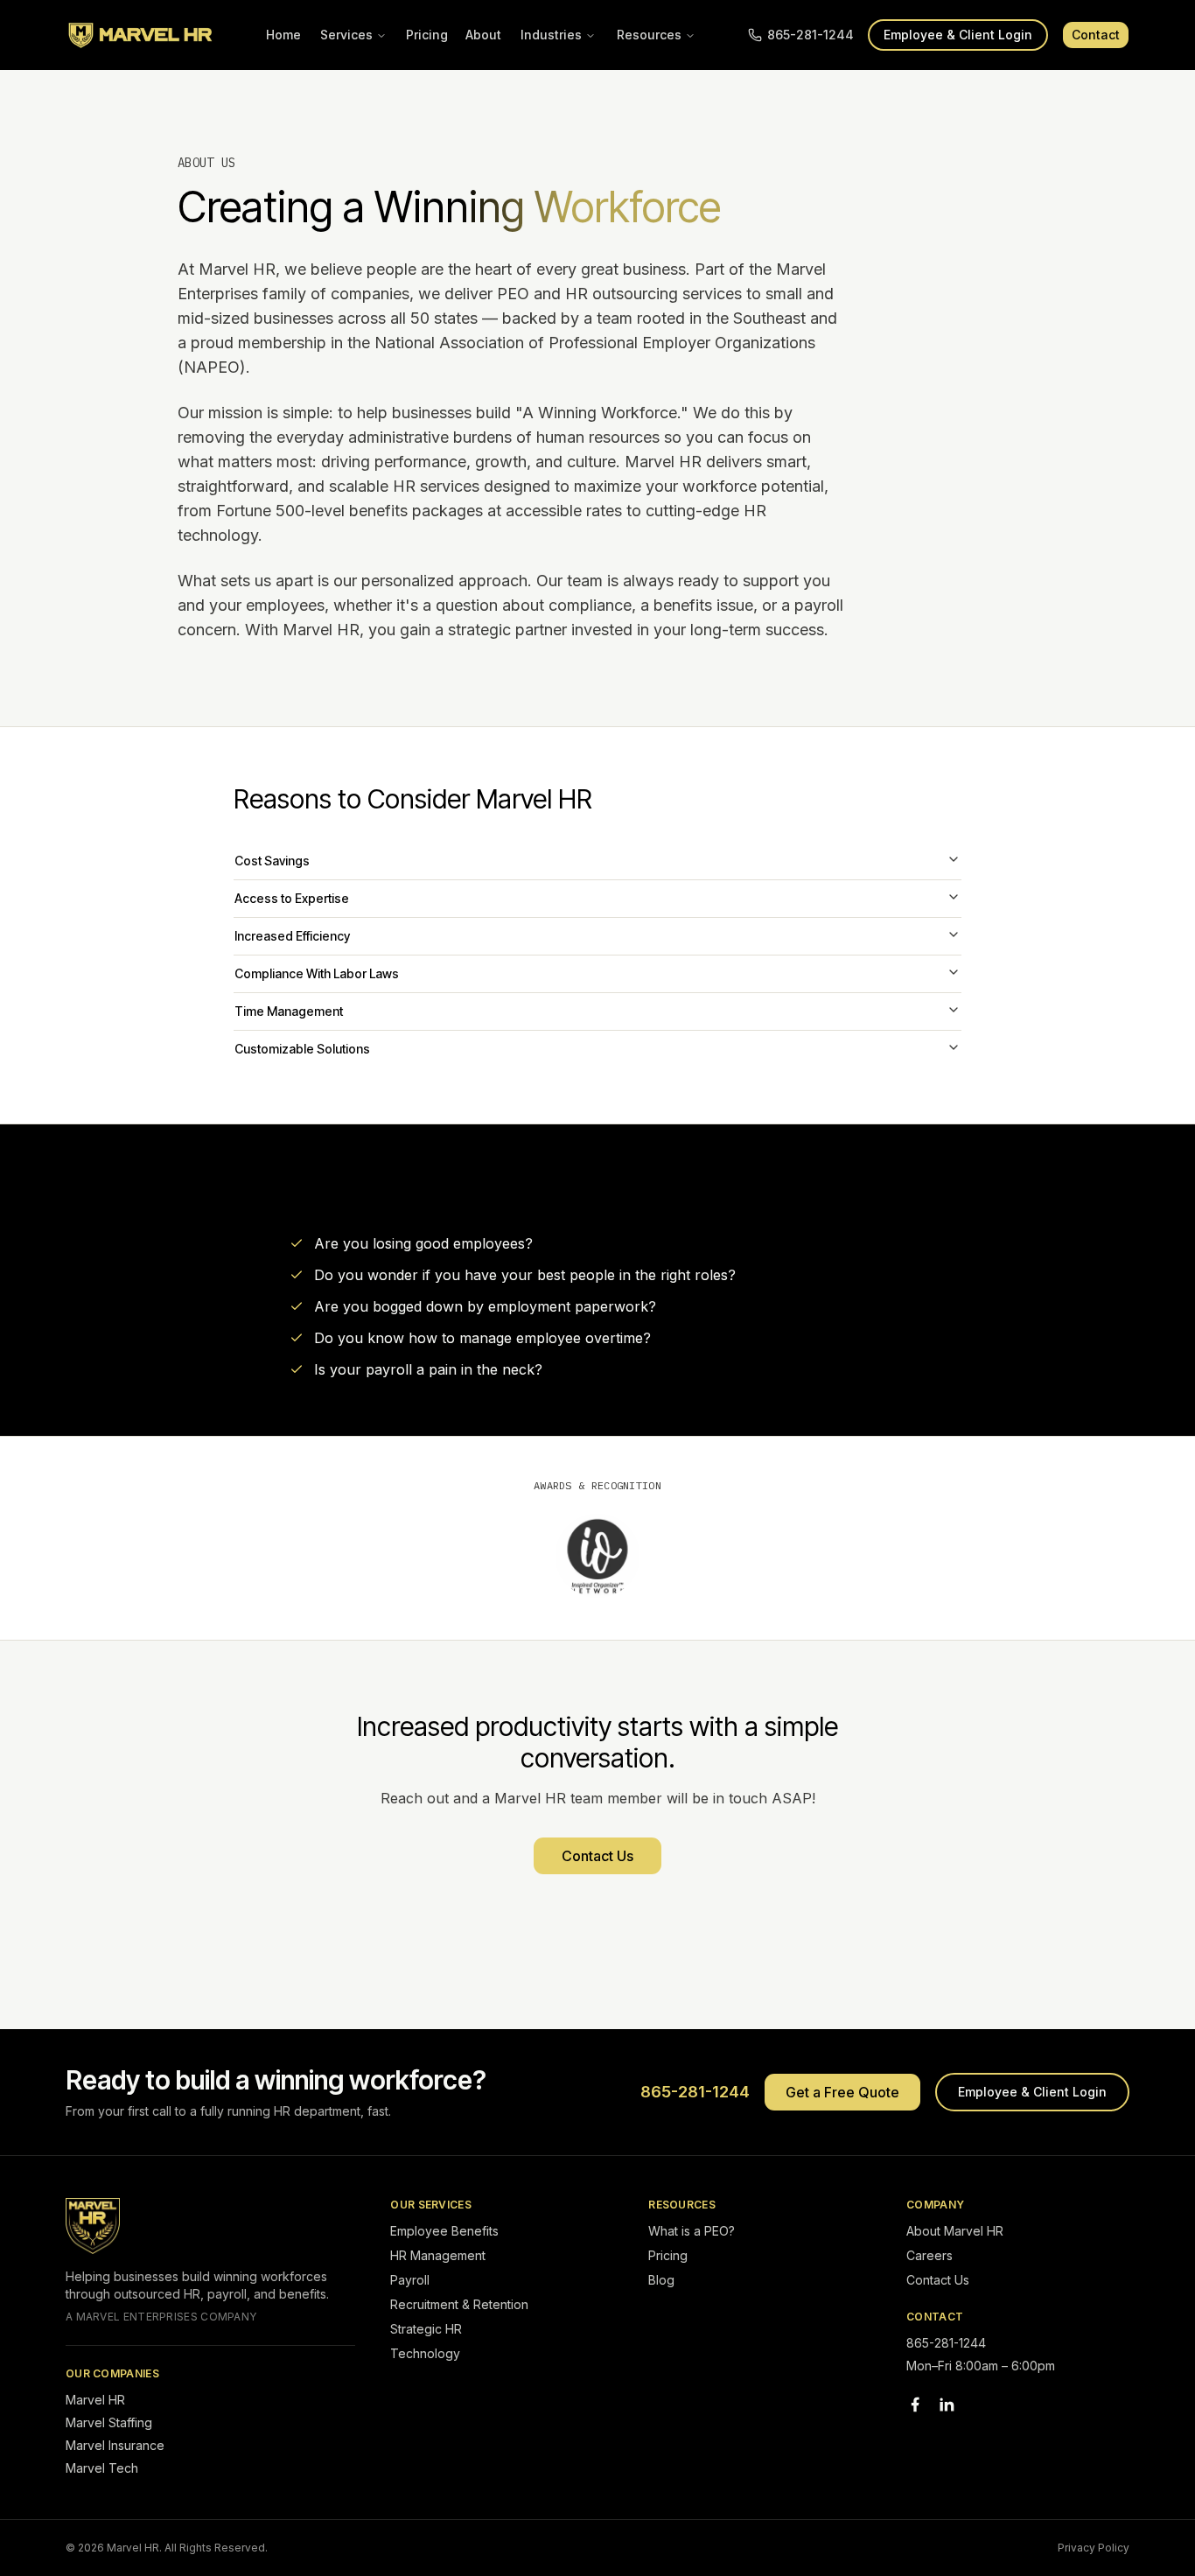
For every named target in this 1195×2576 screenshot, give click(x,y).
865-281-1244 (811, 35)
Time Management (289, 1011)
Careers (929, 2255)
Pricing (427, 35)
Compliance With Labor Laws (317, 973)
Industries (551, 35)
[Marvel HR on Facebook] (915, 2404)
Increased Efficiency (292, 936)
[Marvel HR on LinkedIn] (947, 2404)
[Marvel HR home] (140, 35)
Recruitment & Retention (459, 2304)
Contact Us (597, 1856)
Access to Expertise (292, 898)
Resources (649, 35)
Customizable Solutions (302, 1049)
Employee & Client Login (958, 35)
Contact (1096, 35)
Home (283, 35)
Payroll (410, 2280)
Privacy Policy (1094, 2548)
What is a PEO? (692, 2231)
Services (346, 35)
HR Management (438, 2255)
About (483, 35)
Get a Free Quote (842, 2092)
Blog (661, 2280)
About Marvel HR (955, 2231)
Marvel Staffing (109, 2422)
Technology (425, 2353)
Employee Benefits (444, 2231)
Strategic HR (426, 2329)
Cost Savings (272, 861)
